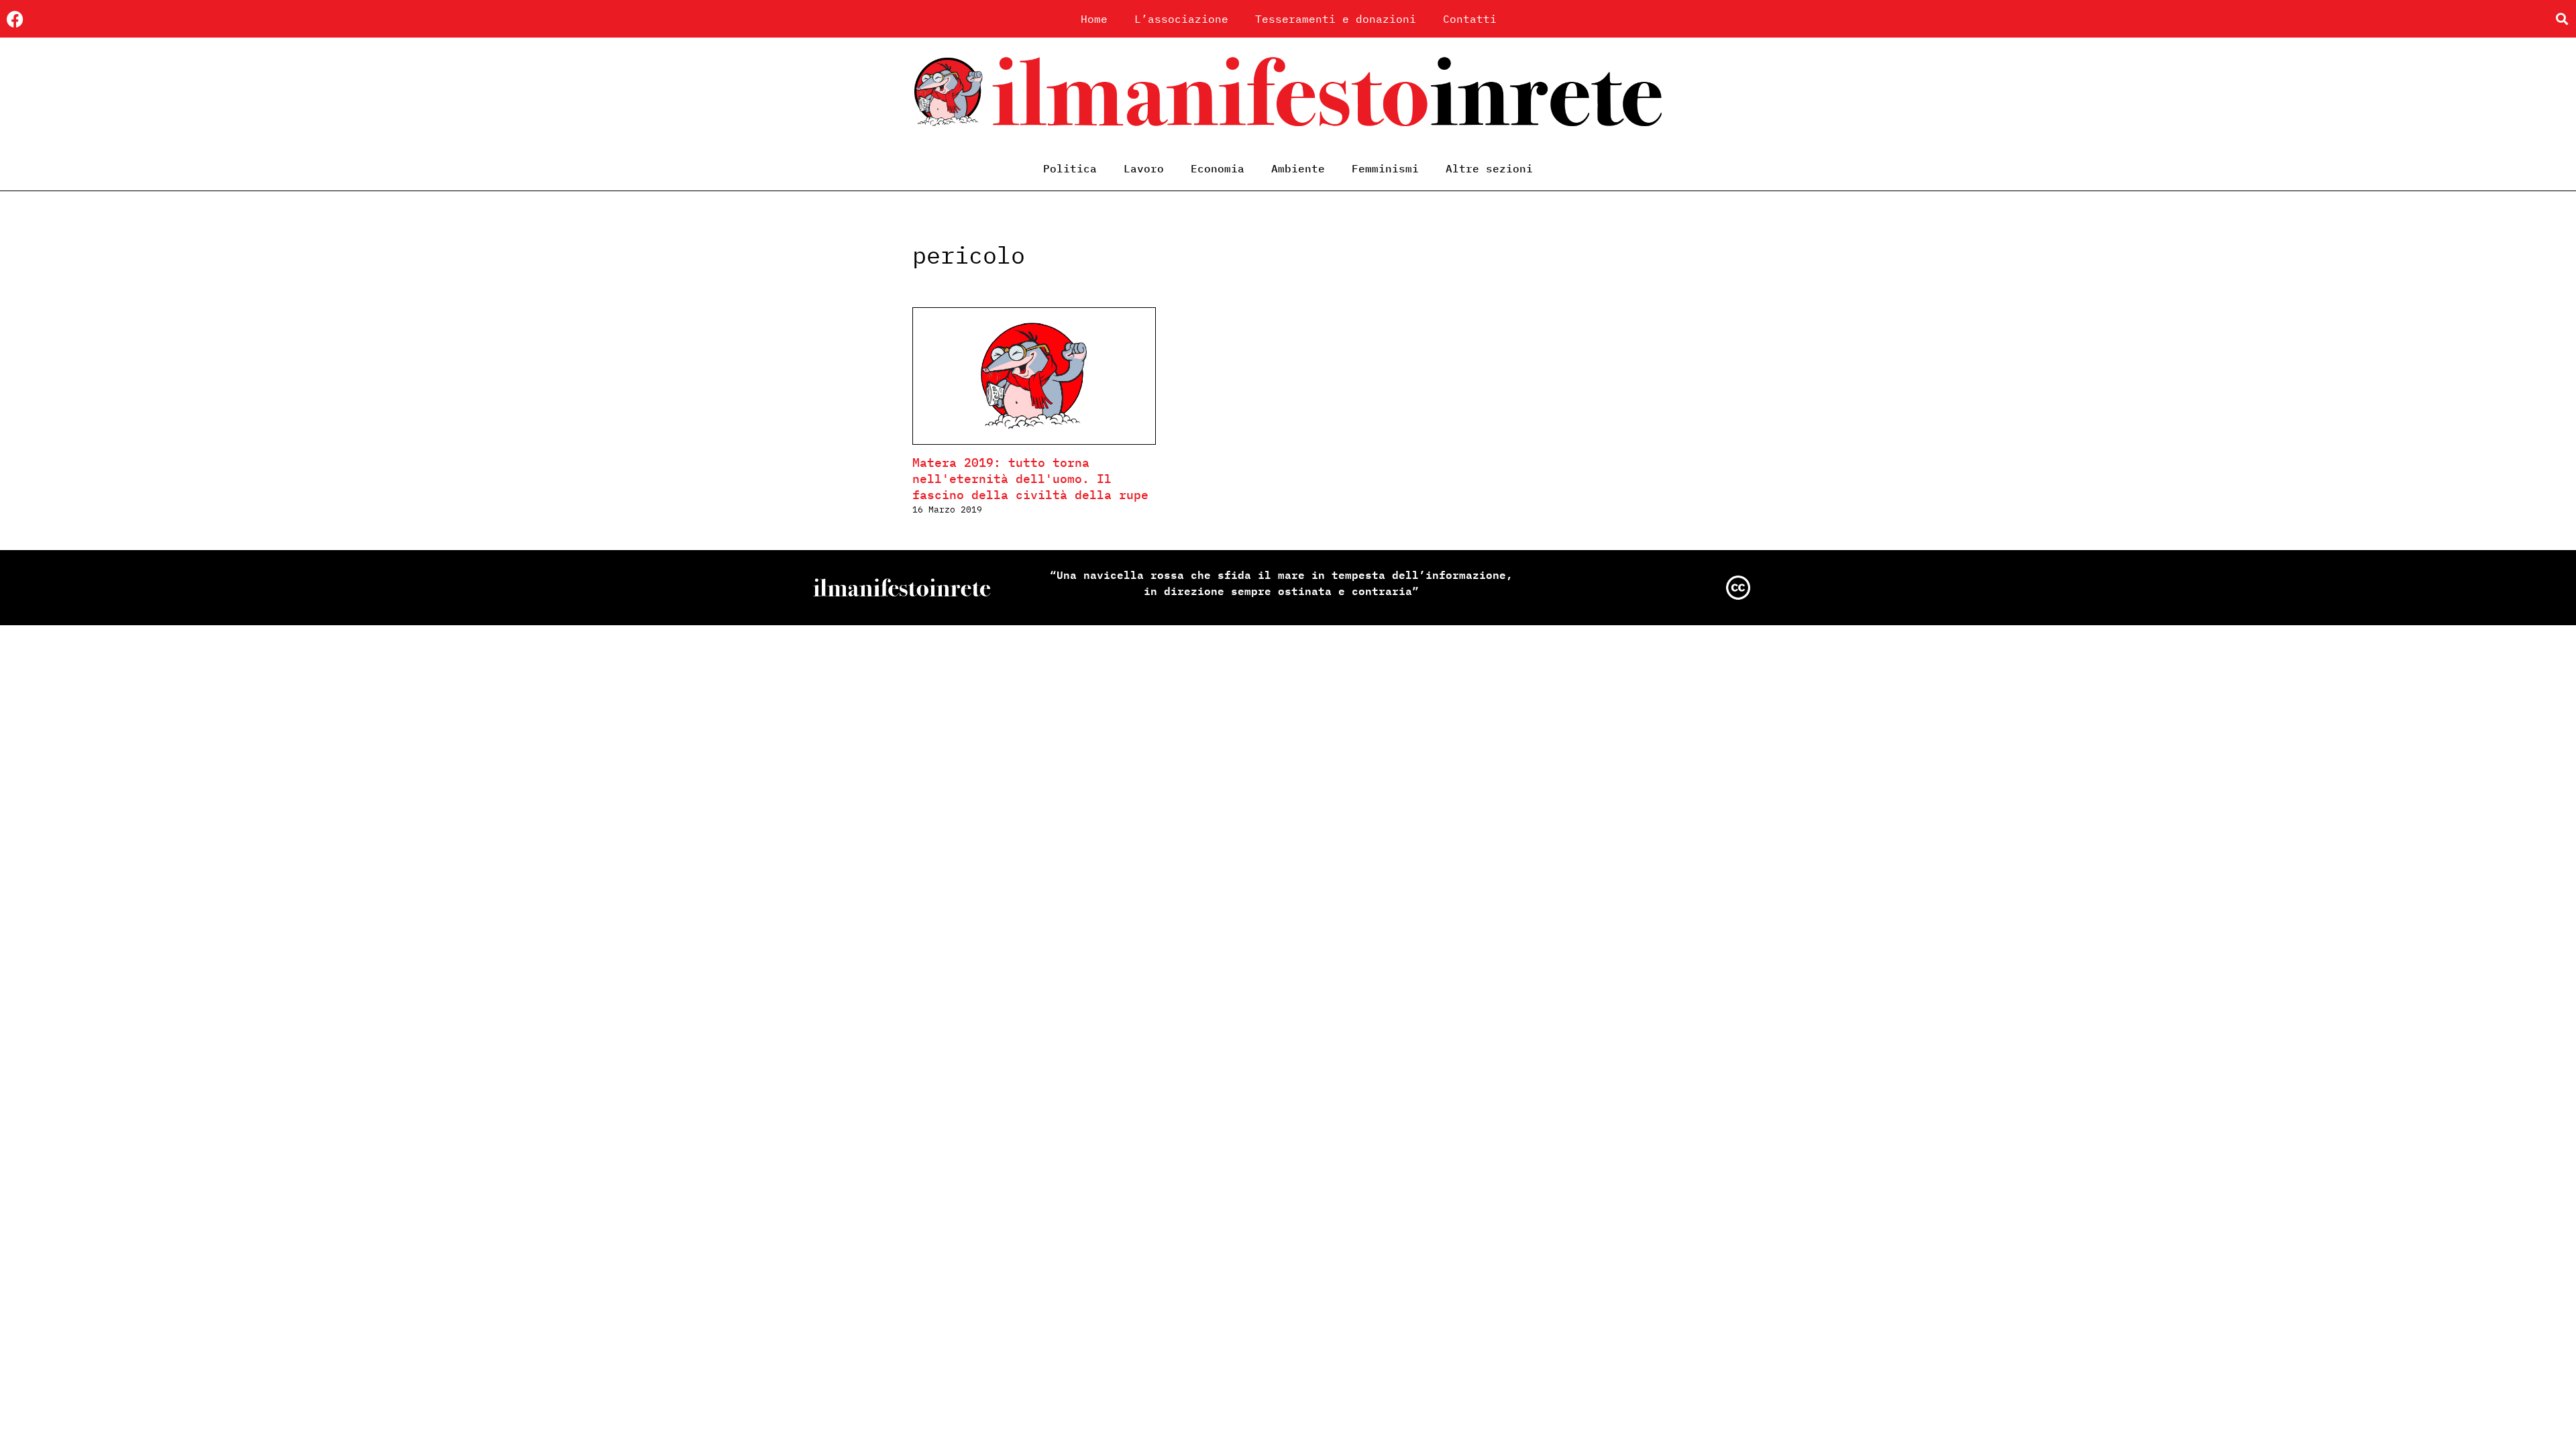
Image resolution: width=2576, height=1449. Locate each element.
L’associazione (1181, 19)
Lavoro (1144, 168)
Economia (1218, 168)
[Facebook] (15, 19)
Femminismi (1385, 168)
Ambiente (1298, 168)
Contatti (1470, 19)
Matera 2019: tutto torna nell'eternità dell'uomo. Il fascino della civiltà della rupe (1030, 479)
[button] (2562, 19)
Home (1094, 19)
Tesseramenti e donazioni (1336, 19)
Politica (1070, 168)
